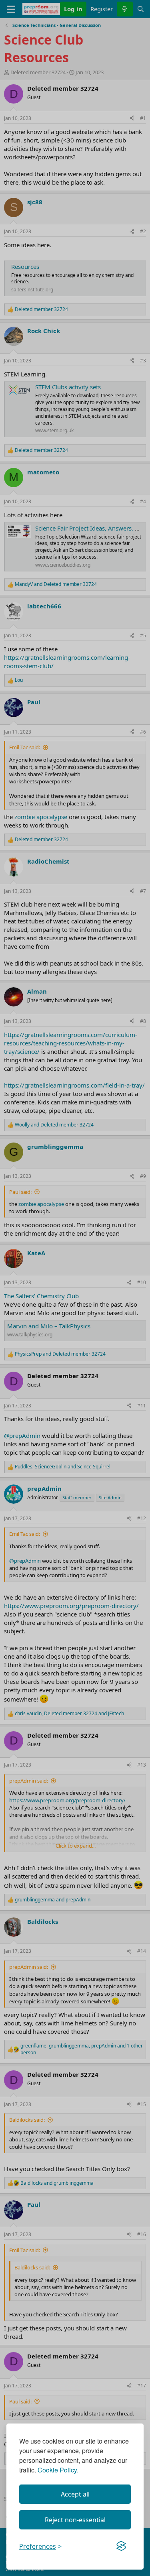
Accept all (75, 2494)
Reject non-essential (75, 2520)
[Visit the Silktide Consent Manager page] (121, 2546)
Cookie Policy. (58, 2470)
